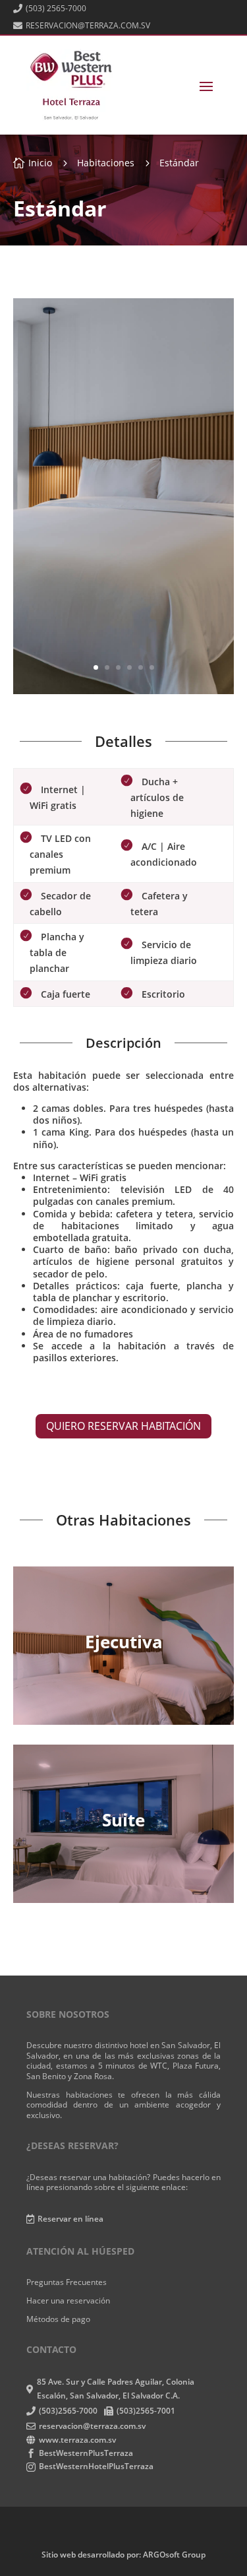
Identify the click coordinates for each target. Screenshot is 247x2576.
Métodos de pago (58, 2319)
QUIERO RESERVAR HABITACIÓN (123, 1426)
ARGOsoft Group (174, 2555)
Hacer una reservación (68, 2301)
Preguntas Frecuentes (67, 2282)
